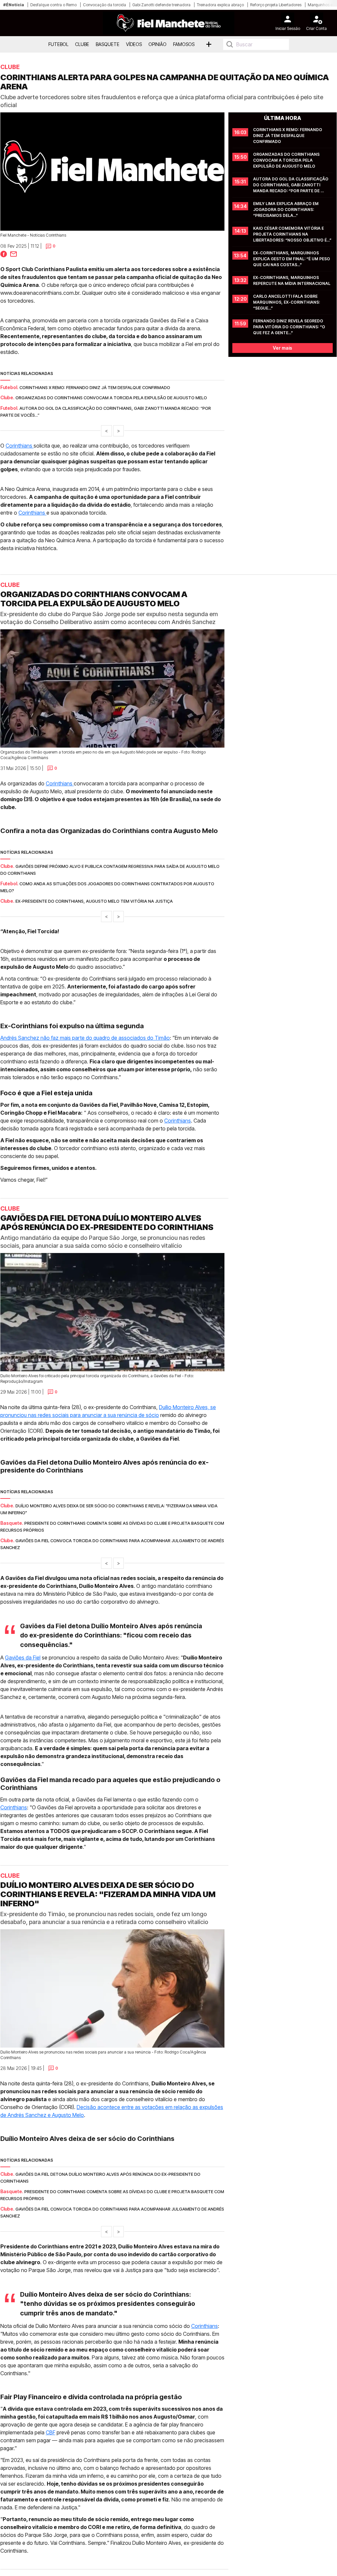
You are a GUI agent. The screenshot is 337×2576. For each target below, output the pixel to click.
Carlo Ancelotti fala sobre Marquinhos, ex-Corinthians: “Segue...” (287, 302)
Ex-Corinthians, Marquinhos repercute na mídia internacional (292, 280)
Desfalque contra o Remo (53, 5)
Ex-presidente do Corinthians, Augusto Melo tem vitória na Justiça (94, 901)
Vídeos (134, 44)
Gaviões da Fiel (23, 1658)
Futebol (58, 44)
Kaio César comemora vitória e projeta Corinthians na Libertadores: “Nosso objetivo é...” (292, 234)
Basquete (108, 44)
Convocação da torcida (104, 5)
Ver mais (283, 348)
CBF (51, 2432)
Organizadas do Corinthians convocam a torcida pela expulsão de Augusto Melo (111, 398)
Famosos (184, 44)
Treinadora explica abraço (220, 5)
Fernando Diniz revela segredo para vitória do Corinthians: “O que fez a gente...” (290, 327)
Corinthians (20, 446)
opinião (157, 44)
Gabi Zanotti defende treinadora (161, 5)
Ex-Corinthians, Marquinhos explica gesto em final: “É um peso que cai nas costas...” (292, 259)
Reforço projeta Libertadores (276, 5)
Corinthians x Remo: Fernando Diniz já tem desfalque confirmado (95, 387)
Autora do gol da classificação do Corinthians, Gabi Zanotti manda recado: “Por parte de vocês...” (291, 185)
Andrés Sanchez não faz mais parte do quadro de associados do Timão (85, 1038)
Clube (82, 44)
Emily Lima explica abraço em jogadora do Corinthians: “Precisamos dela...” (286, 209)
